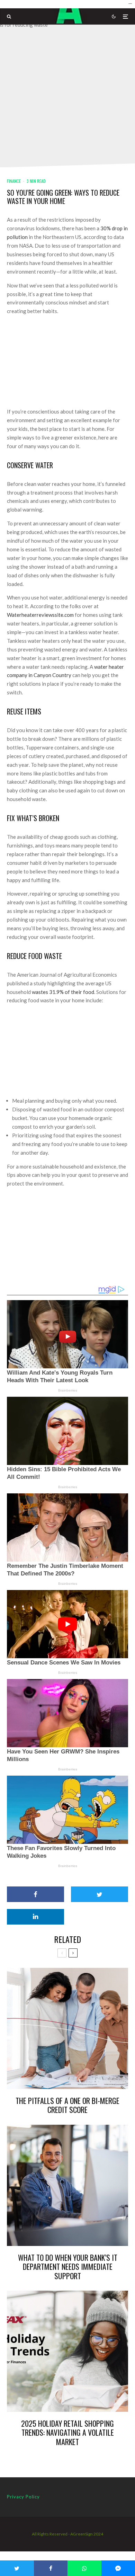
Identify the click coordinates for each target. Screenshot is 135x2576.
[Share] (35, 1894)
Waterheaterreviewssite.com (40, 615)
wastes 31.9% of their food (63, 992)
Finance (14, 181)
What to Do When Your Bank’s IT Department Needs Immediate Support (68, 2267)
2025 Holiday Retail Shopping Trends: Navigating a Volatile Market (67, 2432)
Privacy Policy (23, 2497)
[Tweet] (100, 1894)
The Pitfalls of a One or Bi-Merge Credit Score (67, 2105)
